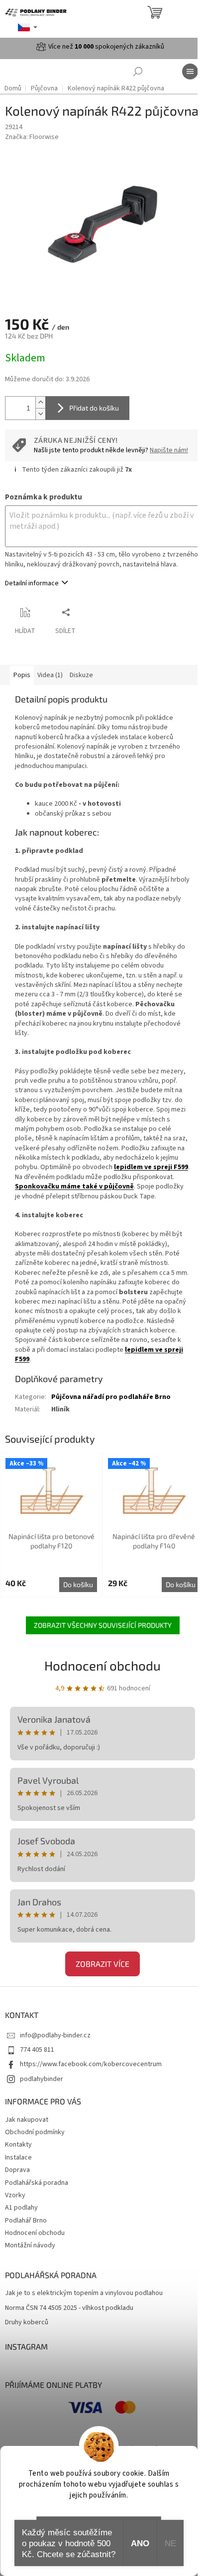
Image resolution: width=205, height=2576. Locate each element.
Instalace (18, 2158)
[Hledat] (138, 71)
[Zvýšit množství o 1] (40, 402)
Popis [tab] (22, 675)
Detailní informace (32, 583)
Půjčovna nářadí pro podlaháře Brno (111, 1397)
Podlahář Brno (26, 2221)
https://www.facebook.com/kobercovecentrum (91, 2064)
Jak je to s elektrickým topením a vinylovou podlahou (84, 2293)
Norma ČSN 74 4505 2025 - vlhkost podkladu (69, 2308)
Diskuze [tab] (81, 675)
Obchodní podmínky (35, 2132)
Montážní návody (30, 2245)
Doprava (17, 2170)
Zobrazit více (102, 1964)
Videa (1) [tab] (50, 675)
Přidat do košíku (94, 408)
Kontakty (18, 2145)
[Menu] (190, 71)
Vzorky (15, 2195)
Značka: (32, 137)
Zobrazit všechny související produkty (103, 1625)
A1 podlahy (21, 2208)
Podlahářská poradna (37, 2183)
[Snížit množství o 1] (40, 414)
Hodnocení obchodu (102, 1665)
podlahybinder (42, 2079)
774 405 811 (37, 2050)
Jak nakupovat (27, 2120)
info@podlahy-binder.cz (55, 2035)
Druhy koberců (27, 2323)
